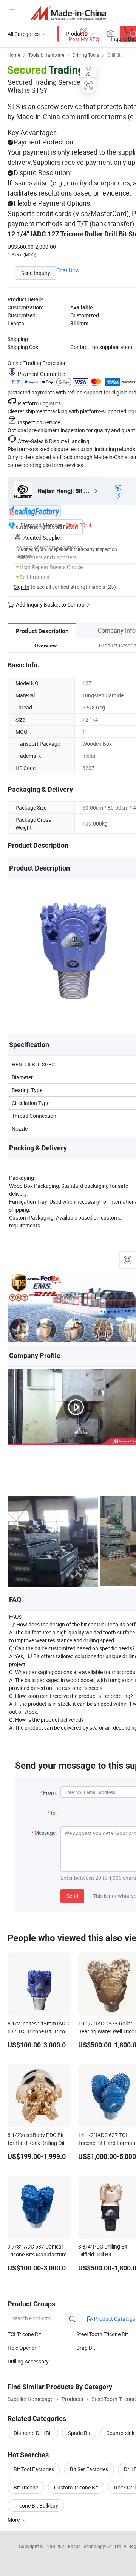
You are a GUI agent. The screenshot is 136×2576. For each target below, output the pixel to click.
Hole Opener (22, 2348)
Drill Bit (114, 55)
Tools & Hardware (46, 55)
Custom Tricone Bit (76, 2487)
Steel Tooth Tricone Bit (102, 2334)
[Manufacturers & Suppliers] (68, 13)
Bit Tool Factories (34, 2469)
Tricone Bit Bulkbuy (36, 2505)
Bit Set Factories (89, 2469)
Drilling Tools (86, 55)
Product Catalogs (114, 2319)
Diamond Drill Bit (33, 2433)
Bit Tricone (26, 2487)
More (14, 2519)
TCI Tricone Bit (24, 2334)
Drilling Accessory (28, 2361)
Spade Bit (79, 2433)
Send (72, 1896)
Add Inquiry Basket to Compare (52, 604)
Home (14, 55)
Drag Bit (86, 2348)
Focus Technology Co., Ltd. (96, 2546)
